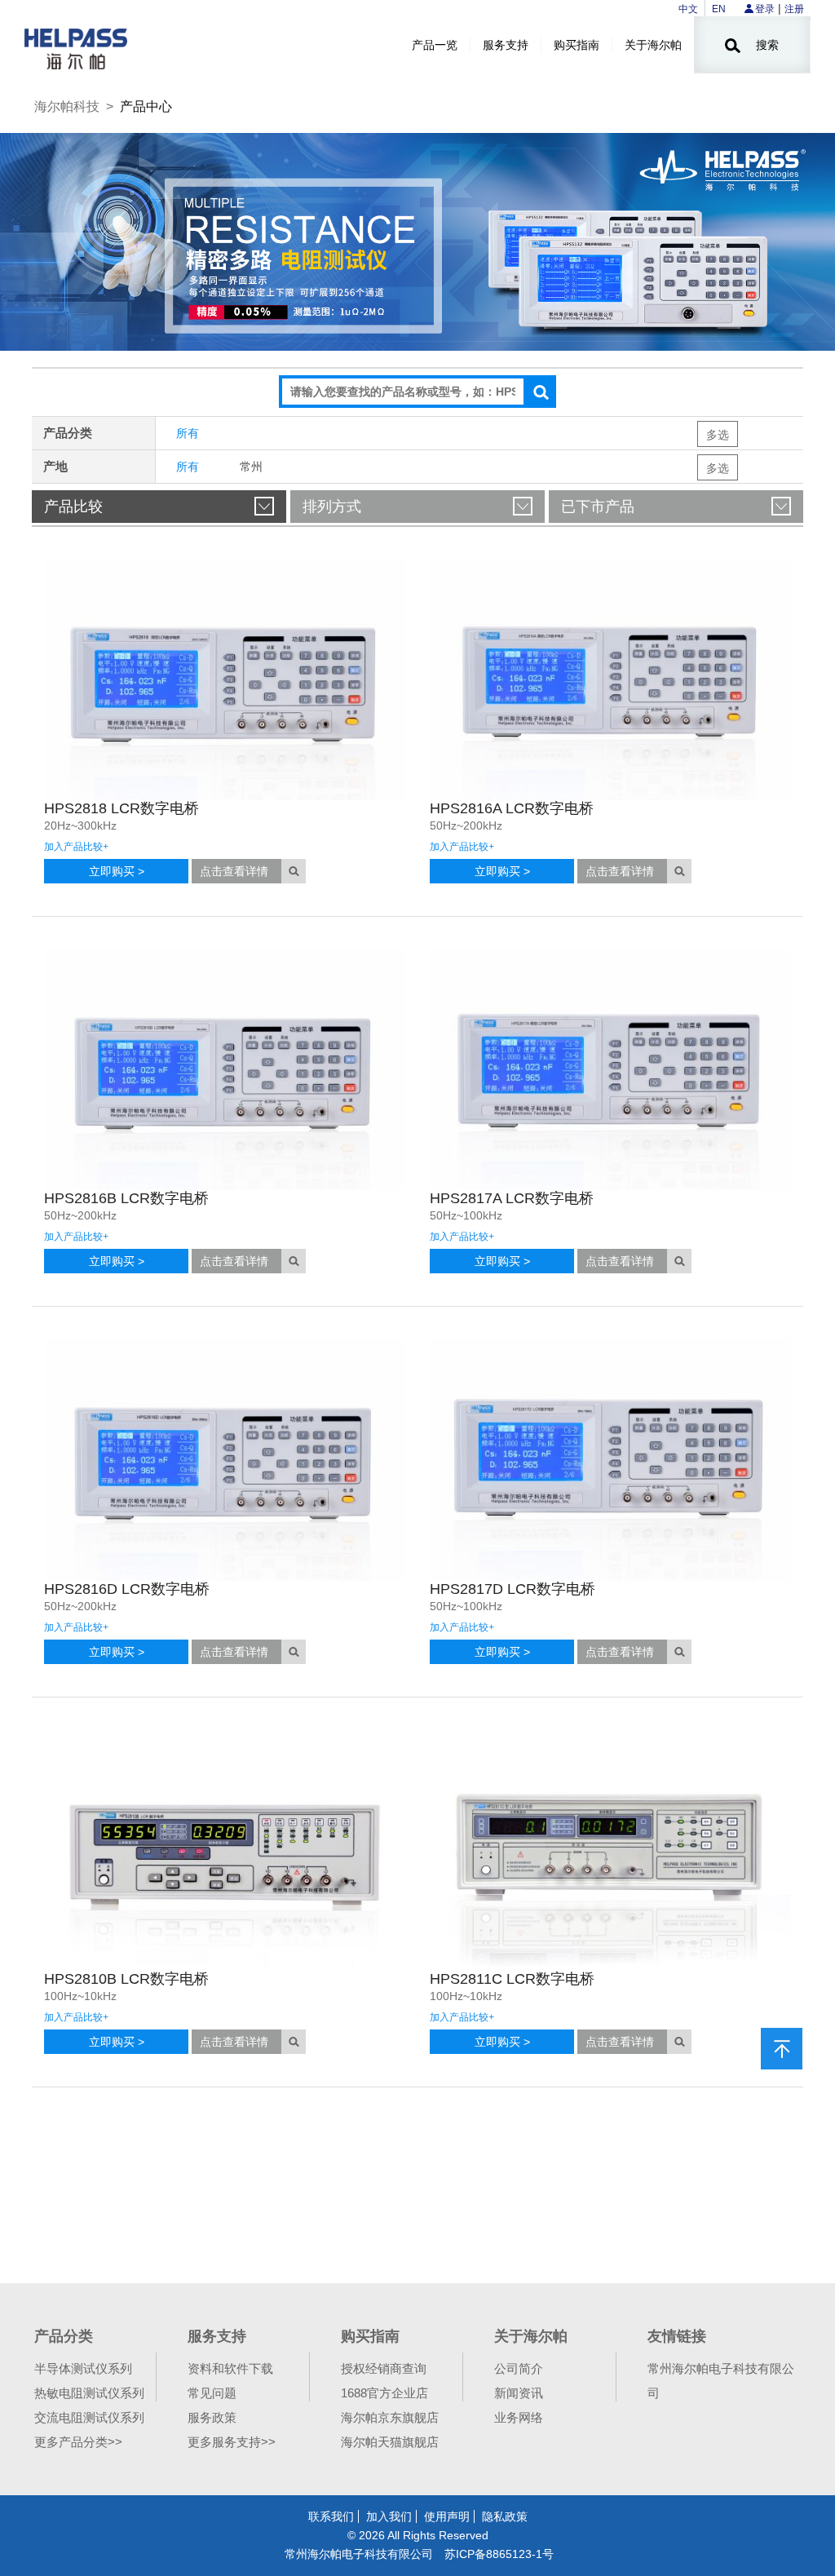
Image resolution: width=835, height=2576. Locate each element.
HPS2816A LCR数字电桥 (512, 808)
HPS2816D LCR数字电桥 (127, 1589)
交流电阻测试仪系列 (89, 2417)
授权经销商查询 (384, 2368)
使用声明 (447, 2516)
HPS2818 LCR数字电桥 (121, 808)
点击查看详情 (234, 871)
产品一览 (435, 45)
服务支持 (506, 45)
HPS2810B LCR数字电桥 (126, 1979)
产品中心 (146, 106)
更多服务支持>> (232, 2442)
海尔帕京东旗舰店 (390, 2417)
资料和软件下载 (230, 2368)
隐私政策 (505, 2516)
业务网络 (519, 2417)
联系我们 (331, 2516)
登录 (765, 9)
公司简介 (519, 2368)
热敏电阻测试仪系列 (89, 2393)
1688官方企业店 (384, 2393)
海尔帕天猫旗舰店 (390, 2442)
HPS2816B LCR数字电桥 (126, 1198)
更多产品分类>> (78, 2442)
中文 (688, 9)
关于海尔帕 (653, 45)
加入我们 (389, 2516)
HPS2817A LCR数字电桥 (512, 1198)
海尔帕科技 (67, 106)
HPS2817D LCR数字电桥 (512, 1589)
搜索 (766, 45)
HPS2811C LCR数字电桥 (512, 1979)
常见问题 (212, 2393)
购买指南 (577, 45)
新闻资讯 (519, 2393)
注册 (794, 9)
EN (719, 9)
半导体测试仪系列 (83, 2368)
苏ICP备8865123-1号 (499, 2554)
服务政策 (212, 2417)
